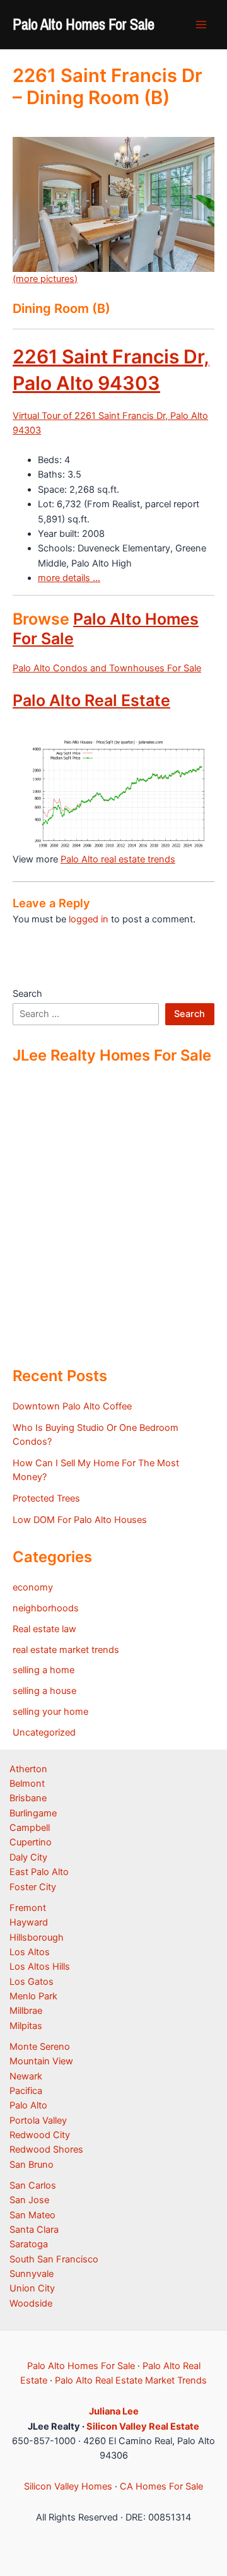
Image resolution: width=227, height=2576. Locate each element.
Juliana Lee (114, 2411)
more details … (69, 578)
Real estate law (44, 1629)
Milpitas (26, 2026)
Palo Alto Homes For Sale (84, 24)
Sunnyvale (32, 2274)
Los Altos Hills (40, 1967)
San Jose (29, 2200)
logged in (89, 919)
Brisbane (28, 1798)
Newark (26, 2076)
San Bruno (32, 2165)
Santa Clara (34, 2230)
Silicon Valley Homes (68, 2486)
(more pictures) (45, 279)
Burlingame (33, 1813)
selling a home (44, 1670)
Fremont (28, 1908)
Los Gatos (32, 1982)
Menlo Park (33, 1996)
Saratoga (29, 2244)
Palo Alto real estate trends (118, 859)
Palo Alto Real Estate (91, 700)
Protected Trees (46, 1498)
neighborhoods (46, 1608)
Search (27, 994)
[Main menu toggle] (201, 25)
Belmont (27, 1784)
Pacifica (26, 2091)
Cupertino (31, 1842)
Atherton (28, 1769)
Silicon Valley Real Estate (143, 2426)
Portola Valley (38, 2120)
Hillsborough (37, 1938)
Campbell (30, 1828)
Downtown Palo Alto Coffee (72, 1406)
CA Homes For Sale (161, 2486)
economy (33, 1587)
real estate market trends (66, 1650)
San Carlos (33, 2185)
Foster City (33, 1887)
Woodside (31, 2303)
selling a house (44, 1691)
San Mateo (32, 2215)
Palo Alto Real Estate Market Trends (131, 2380)
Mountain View (41, 2061)
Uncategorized (44, 1732)
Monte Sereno (40, 2047)
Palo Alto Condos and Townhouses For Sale (107, 668)
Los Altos (30, 1952)
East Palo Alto (39, 1872)
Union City (32, 2288)
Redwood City (40, 2135)
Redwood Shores (46, 2150)
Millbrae (26, 2011)
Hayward (29, 1922)
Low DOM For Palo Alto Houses (80, 1520)
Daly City (28, 1857)
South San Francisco (54, 2259)
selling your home (50, 1712)
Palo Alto (28, 2105)
